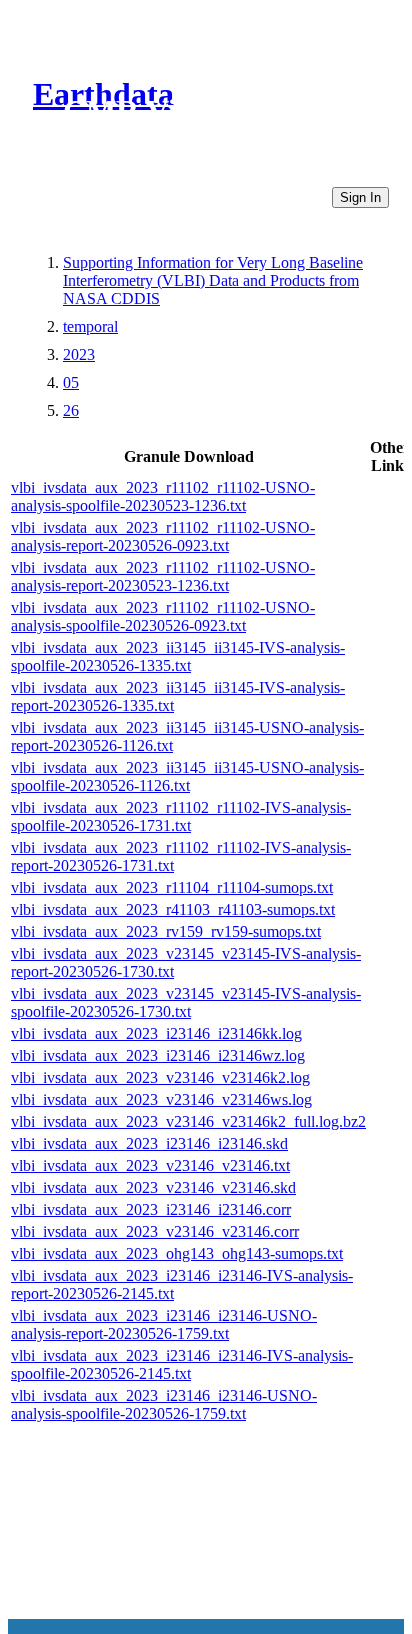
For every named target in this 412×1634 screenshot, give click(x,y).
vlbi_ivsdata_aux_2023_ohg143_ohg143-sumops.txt (177, 1253)
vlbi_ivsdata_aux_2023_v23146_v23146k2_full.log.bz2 (188, 1121)
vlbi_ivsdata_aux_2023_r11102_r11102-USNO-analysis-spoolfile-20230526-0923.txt (163, 616)
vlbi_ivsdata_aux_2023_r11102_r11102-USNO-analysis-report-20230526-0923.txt (163, 536)
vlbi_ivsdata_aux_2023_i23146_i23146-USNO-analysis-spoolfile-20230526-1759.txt (164, 1404)
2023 (79, 354)
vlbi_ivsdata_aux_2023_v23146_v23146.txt (150, 1165)
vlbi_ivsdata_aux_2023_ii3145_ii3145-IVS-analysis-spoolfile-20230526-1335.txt (178, 656)
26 (71, 410)
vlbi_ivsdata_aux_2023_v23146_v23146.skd (153, 1187)
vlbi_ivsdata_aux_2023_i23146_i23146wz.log (158, 1055)
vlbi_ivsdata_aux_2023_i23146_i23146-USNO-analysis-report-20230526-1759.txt (164, 1324)
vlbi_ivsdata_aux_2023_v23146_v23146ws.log (161, 1099)
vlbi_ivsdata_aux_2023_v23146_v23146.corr (155, 1231)
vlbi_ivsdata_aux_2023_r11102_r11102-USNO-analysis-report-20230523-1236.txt (163, 576)
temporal (90, 326)
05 (71, 382)
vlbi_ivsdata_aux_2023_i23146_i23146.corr (151, 1209)
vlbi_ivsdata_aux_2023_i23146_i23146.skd (149, 1143)
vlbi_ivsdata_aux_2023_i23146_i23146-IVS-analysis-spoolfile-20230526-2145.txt (182, 1364)
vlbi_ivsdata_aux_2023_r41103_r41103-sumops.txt (173, 909)
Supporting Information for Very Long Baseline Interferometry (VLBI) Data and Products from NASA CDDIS (213, 280)
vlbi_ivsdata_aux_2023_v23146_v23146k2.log (160, 1077)
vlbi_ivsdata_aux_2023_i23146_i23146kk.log (156, 1033)
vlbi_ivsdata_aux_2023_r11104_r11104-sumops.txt (172, 887)
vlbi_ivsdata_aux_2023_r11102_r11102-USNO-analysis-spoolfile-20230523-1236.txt (163, 496)
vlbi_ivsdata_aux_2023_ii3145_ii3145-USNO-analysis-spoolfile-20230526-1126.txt (187, 776)
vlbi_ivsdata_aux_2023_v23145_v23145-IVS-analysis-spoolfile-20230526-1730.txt (186, 1002)
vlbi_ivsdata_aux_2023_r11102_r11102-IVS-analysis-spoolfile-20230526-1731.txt (181, 816)
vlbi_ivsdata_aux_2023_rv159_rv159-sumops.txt (166, 931)
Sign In (360, 197)
